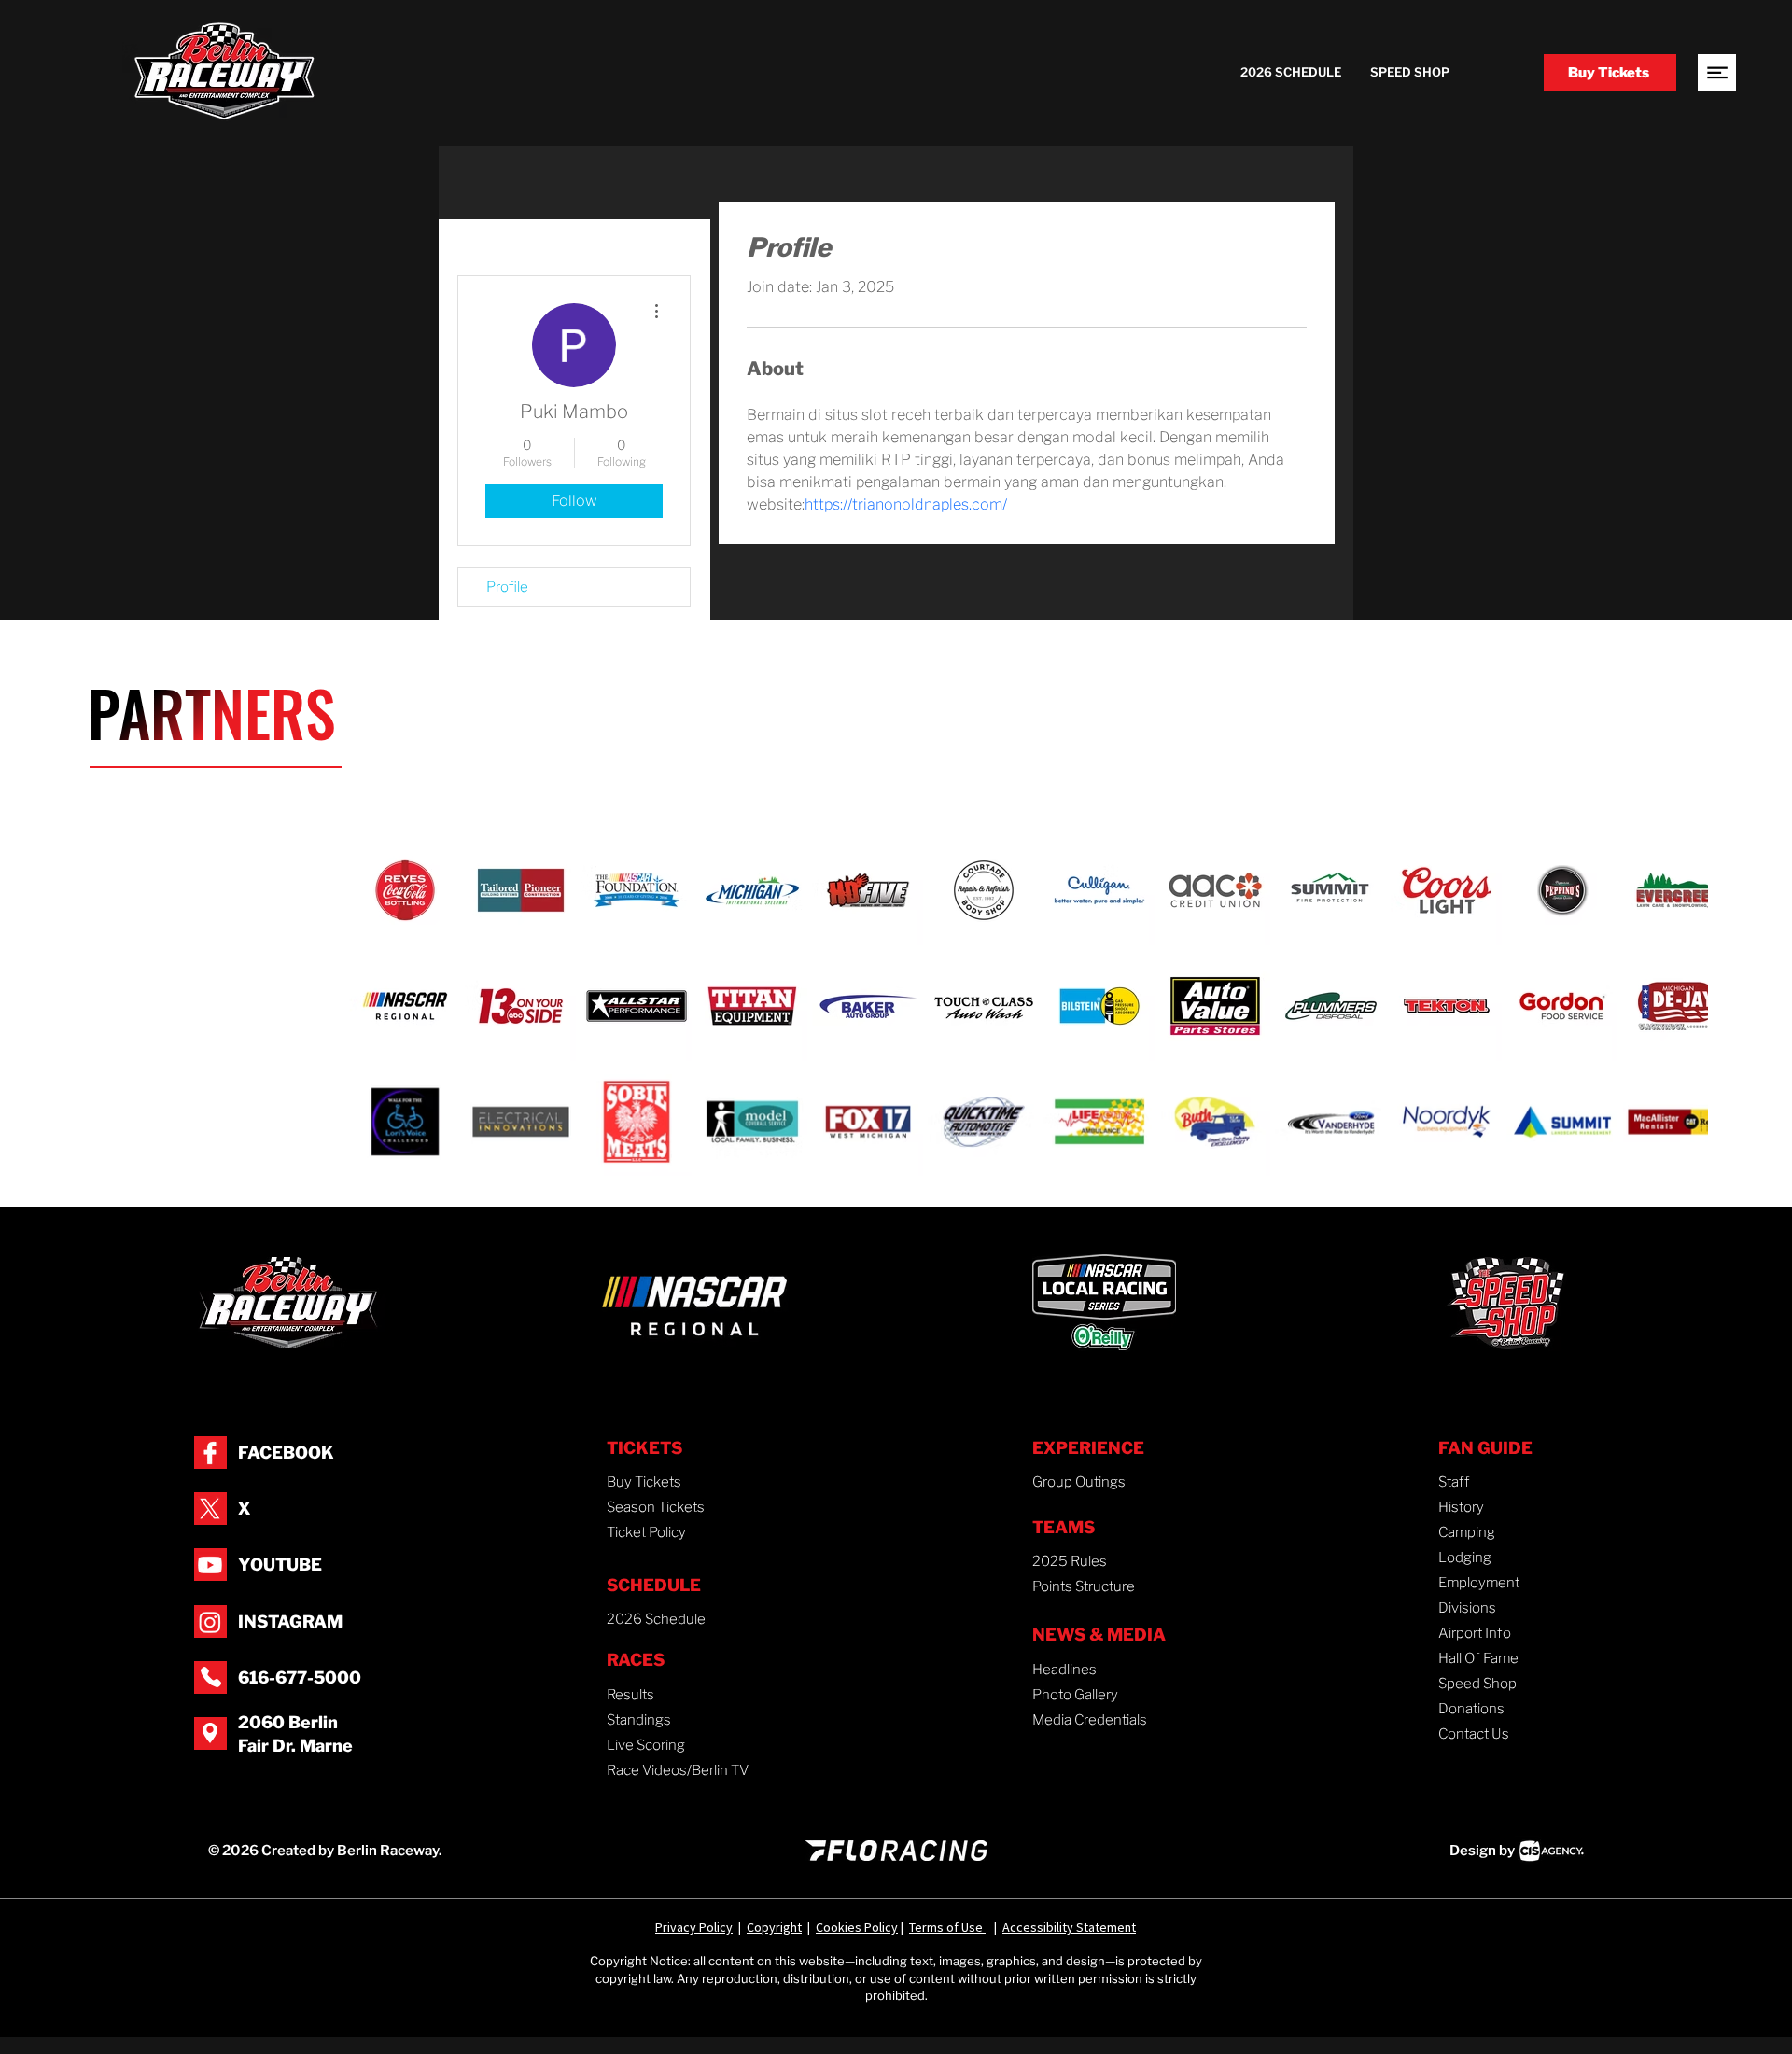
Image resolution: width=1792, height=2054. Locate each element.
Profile (507, 587)
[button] (1717, 72)
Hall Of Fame (1478, 1658)
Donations (1471, 1709)
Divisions (1467, 1608)
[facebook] (210, 1453)
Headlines (1064, 1670)
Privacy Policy (694, 1927)
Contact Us (1474, 1734)
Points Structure (1084, 1586)
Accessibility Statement (1069, 1927)
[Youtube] (210, 1565)
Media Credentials (1090, 1720)
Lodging (1465, 1558)
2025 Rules (1070, 1561)
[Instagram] (210, 1622)
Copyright (774, 1927)
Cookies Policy (857, 1927)
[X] (210, 1509)
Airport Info (1475, 1633)
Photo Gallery (1075, 1695)
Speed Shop (1477, 1684)
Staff (1454, 1482)
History (1461, 1507)
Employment (1479, 1583)
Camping (1467, 1532)
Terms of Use (947, 1927)
